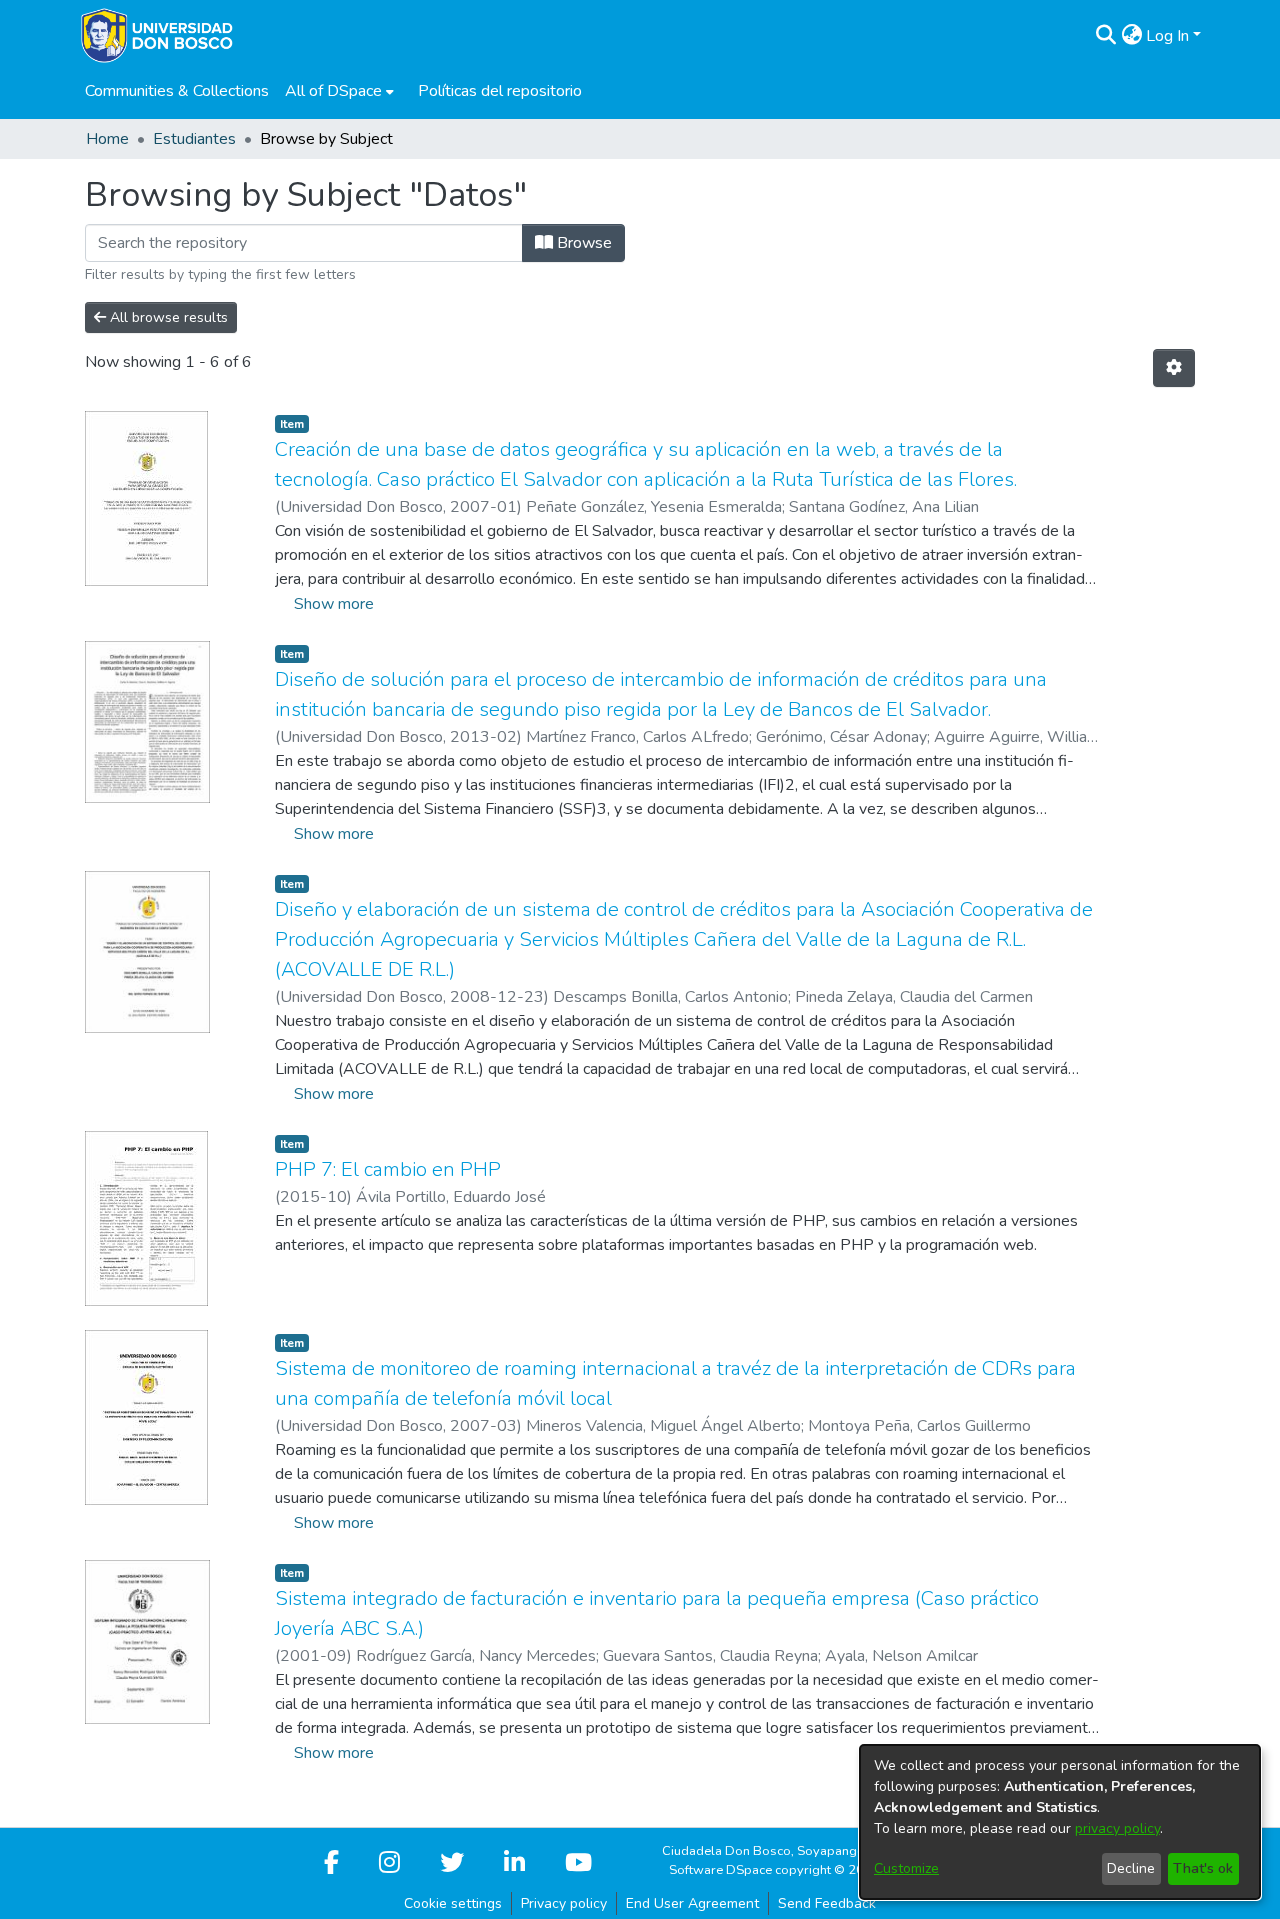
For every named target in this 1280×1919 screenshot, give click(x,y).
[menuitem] (339, 91)
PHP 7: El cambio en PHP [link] (388, 1169)
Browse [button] (582, 243)
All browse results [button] (167, 317)
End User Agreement (692, 1903)
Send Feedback (827, 1903)
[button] (1105, 36)
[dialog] (1060, 1822)
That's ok (1203, 1868)
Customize (906, 1868)
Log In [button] (1169, 36)
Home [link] (107, 139)
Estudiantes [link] (194, 139)
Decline (1131, 1868)
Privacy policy (564, 1903)
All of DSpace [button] (333, 91)
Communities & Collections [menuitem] (177, 91)
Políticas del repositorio (500, 91)
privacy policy (1117, 1828)
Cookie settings (453, 1903)
